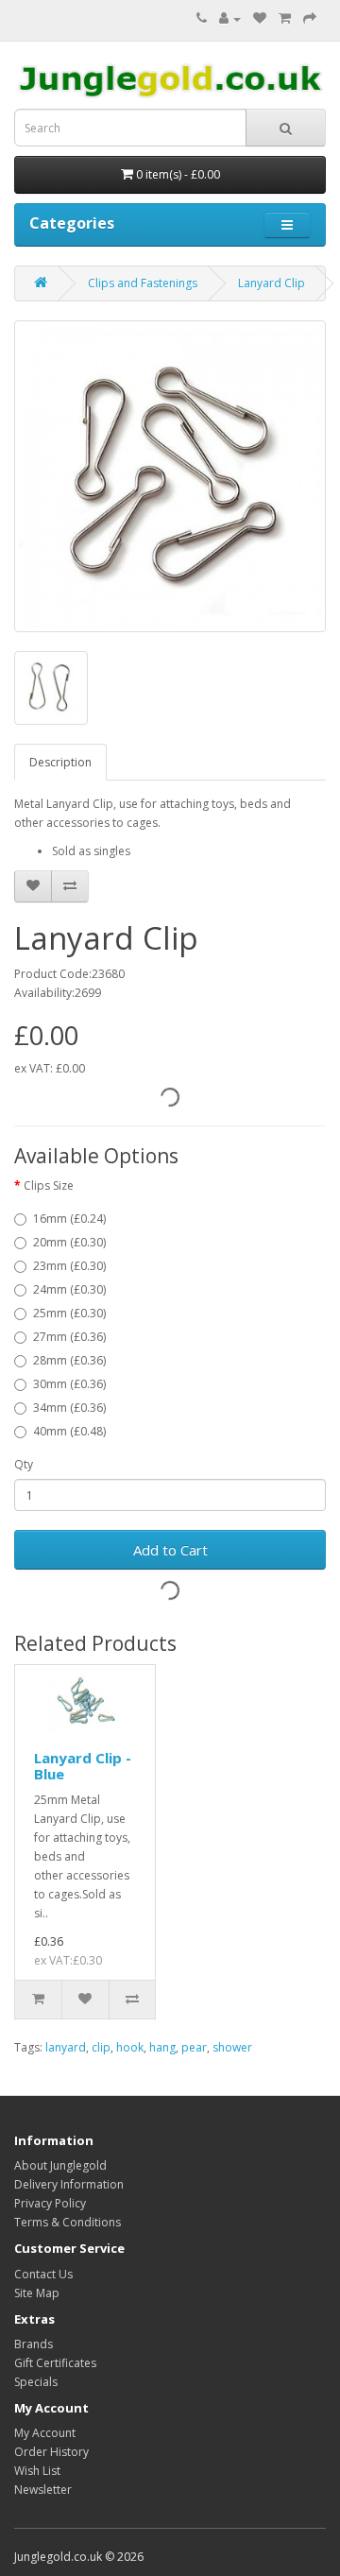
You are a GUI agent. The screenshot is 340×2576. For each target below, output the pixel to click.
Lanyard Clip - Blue (83, 1766)
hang (162, 2047)
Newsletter (43, 2490)
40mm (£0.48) (69, 1431)
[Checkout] (310, 18)
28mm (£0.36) (69, 1360)
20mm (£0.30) (69, 1242)
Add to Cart (170, 1550)
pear (194, 2047)
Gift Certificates (55, 2363)
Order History (51, 2452)
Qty (24, 1464)
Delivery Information (69, 2184)
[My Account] (230, 18)
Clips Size (49, 1185)
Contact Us (43, 2274)
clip (101, 2047)
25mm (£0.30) (69, 1313)
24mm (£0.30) (69, 1289)
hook (130, 2047)
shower (232, 2047)
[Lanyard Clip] (170, 476)
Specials (36, 2382)
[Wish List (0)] (260, 18)
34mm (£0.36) (69, 1408)
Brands (34, 2344)
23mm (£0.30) (69, 1266)
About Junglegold (60, 2165)
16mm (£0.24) (69, 1219)
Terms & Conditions (68, 2222)
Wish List (37, 2471)
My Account (45, 2433)
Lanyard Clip (272, 283)
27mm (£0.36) (69, 1337)
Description (60, 762)
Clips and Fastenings (143, 283)
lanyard (66, 2047)
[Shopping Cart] (285, 18)
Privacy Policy (50, 2203)
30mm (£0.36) (69, 1384)
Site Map (37, 2293)
